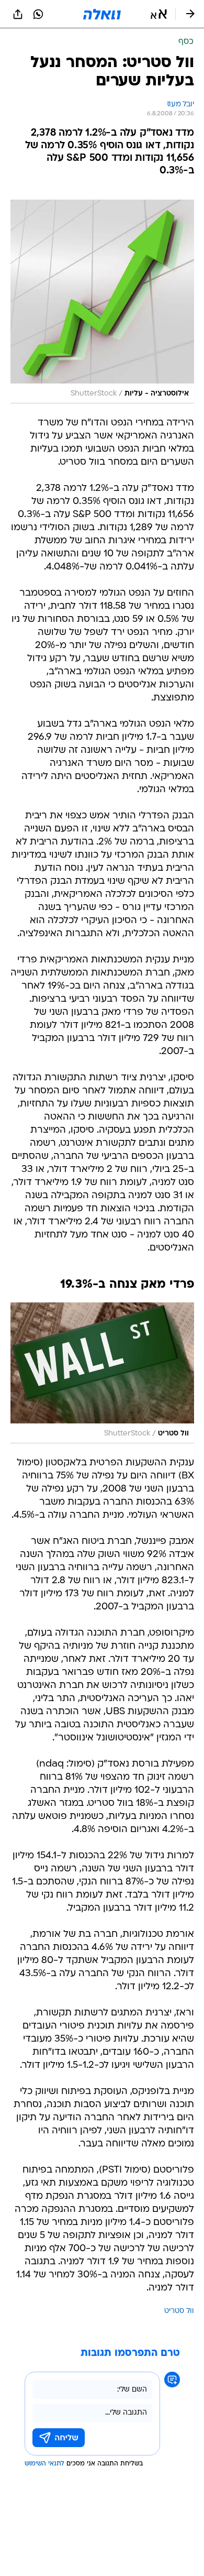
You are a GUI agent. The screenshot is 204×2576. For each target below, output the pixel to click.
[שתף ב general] (18, 14)
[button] (159, 14)
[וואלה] (102, 14)
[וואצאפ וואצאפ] (38, 14)
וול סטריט (179, 2311)
